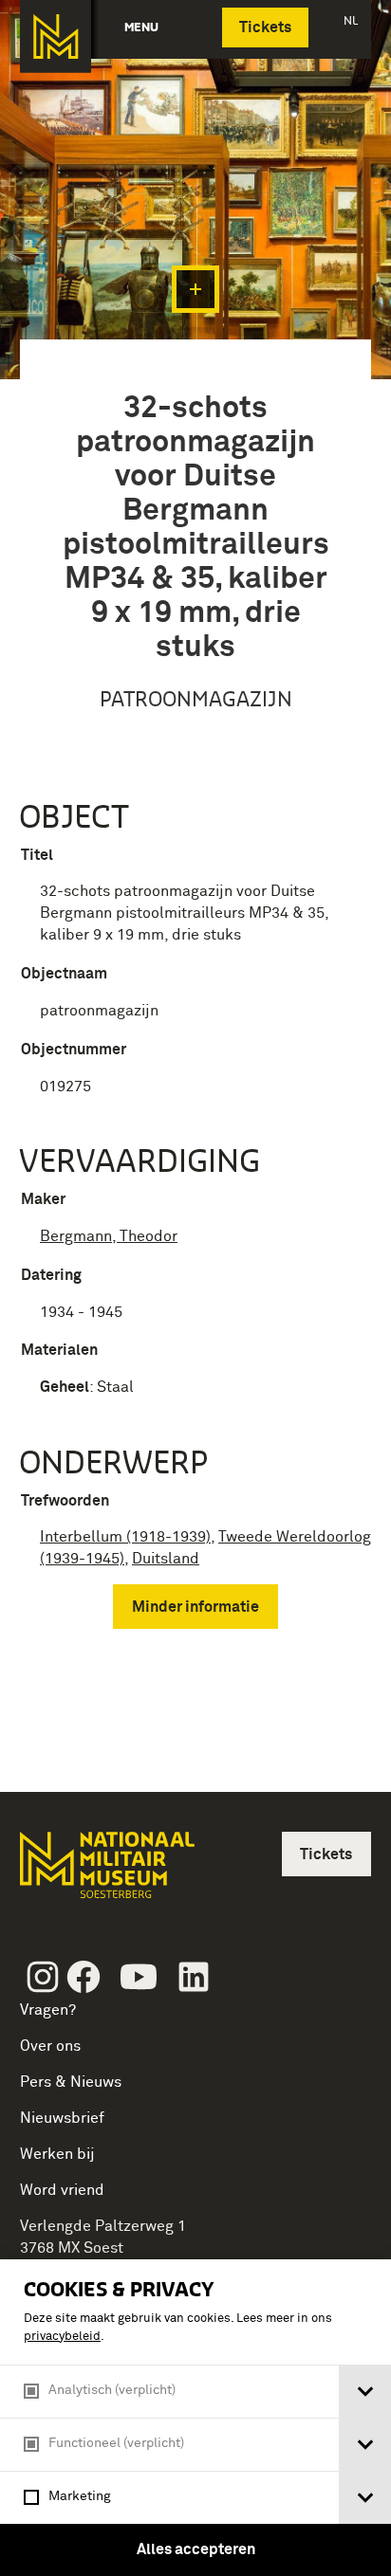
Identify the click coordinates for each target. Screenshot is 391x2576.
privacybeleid (62, 2337)
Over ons (50, 2046)
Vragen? (48, 2010)
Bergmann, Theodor (109, 1236)
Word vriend (62, 2190)
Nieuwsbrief (62, 2118)
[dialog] (195, 2418)
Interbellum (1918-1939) (125, 1537)
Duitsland (166, 1559)
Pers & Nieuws (71, 2082)
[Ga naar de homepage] (56, 37)
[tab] (365, 2392)
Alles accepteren (196, 2549)
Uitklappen (195, 289)
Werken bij (57, 2154)
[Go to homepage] (105, 1873)
